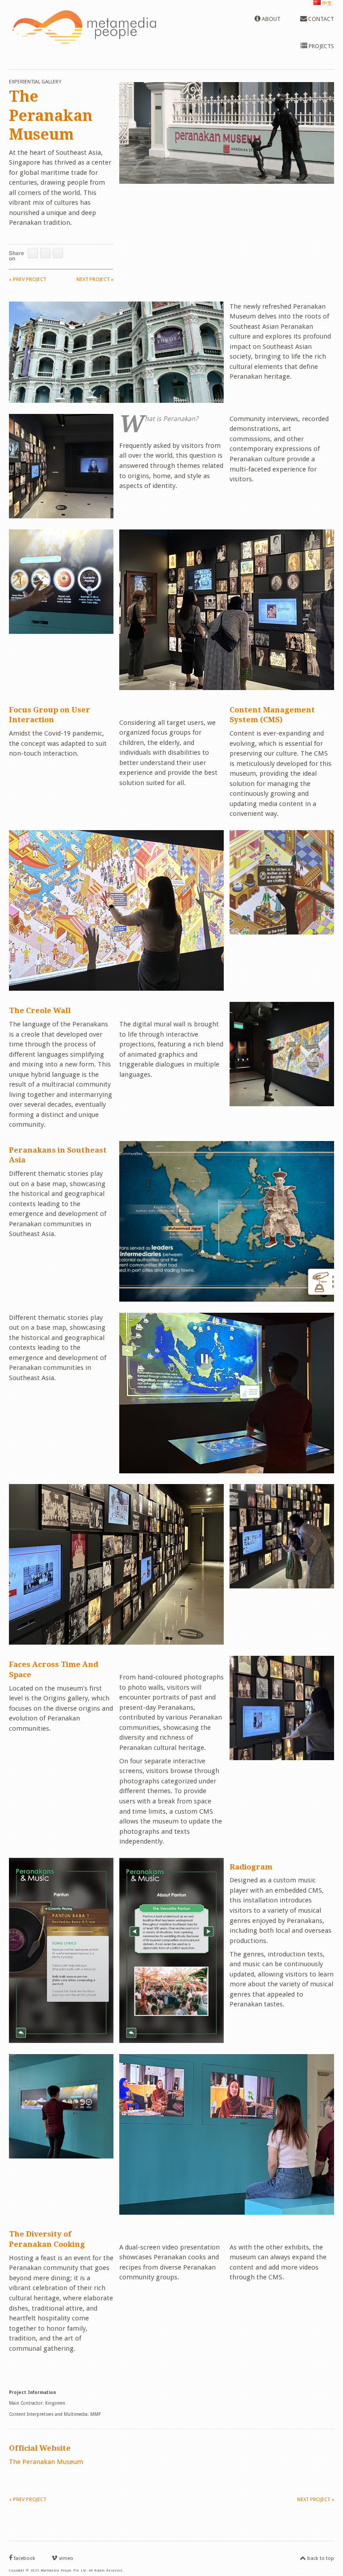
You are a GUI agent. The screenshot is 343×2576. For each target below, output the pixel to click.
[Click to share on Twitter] (45, 253)
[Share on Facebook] (33, 253)
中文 (326, 3)
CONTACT (320, 19)
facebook (24, 2558)
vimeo (65, 2558)
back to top (320, 2558)
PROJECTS (321, 46)
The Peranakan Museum (46, 2462)
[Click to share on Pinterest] (58, 253)
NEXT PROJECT (95, 279)
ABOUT (270, 19)
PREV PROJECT (27, 279)
